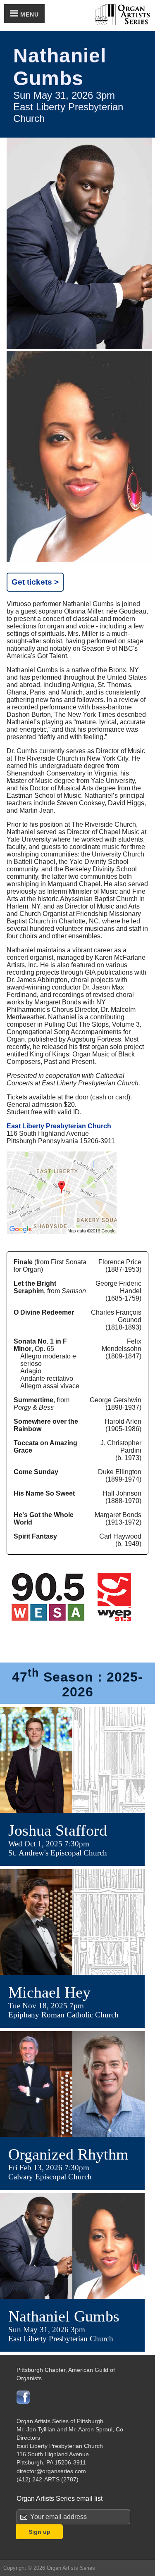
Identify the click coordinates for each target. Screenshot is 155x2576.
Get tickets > (35, 582)
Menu (29, 14)
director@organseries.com (51, 2471)
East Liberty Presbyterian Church (59, 1126)
